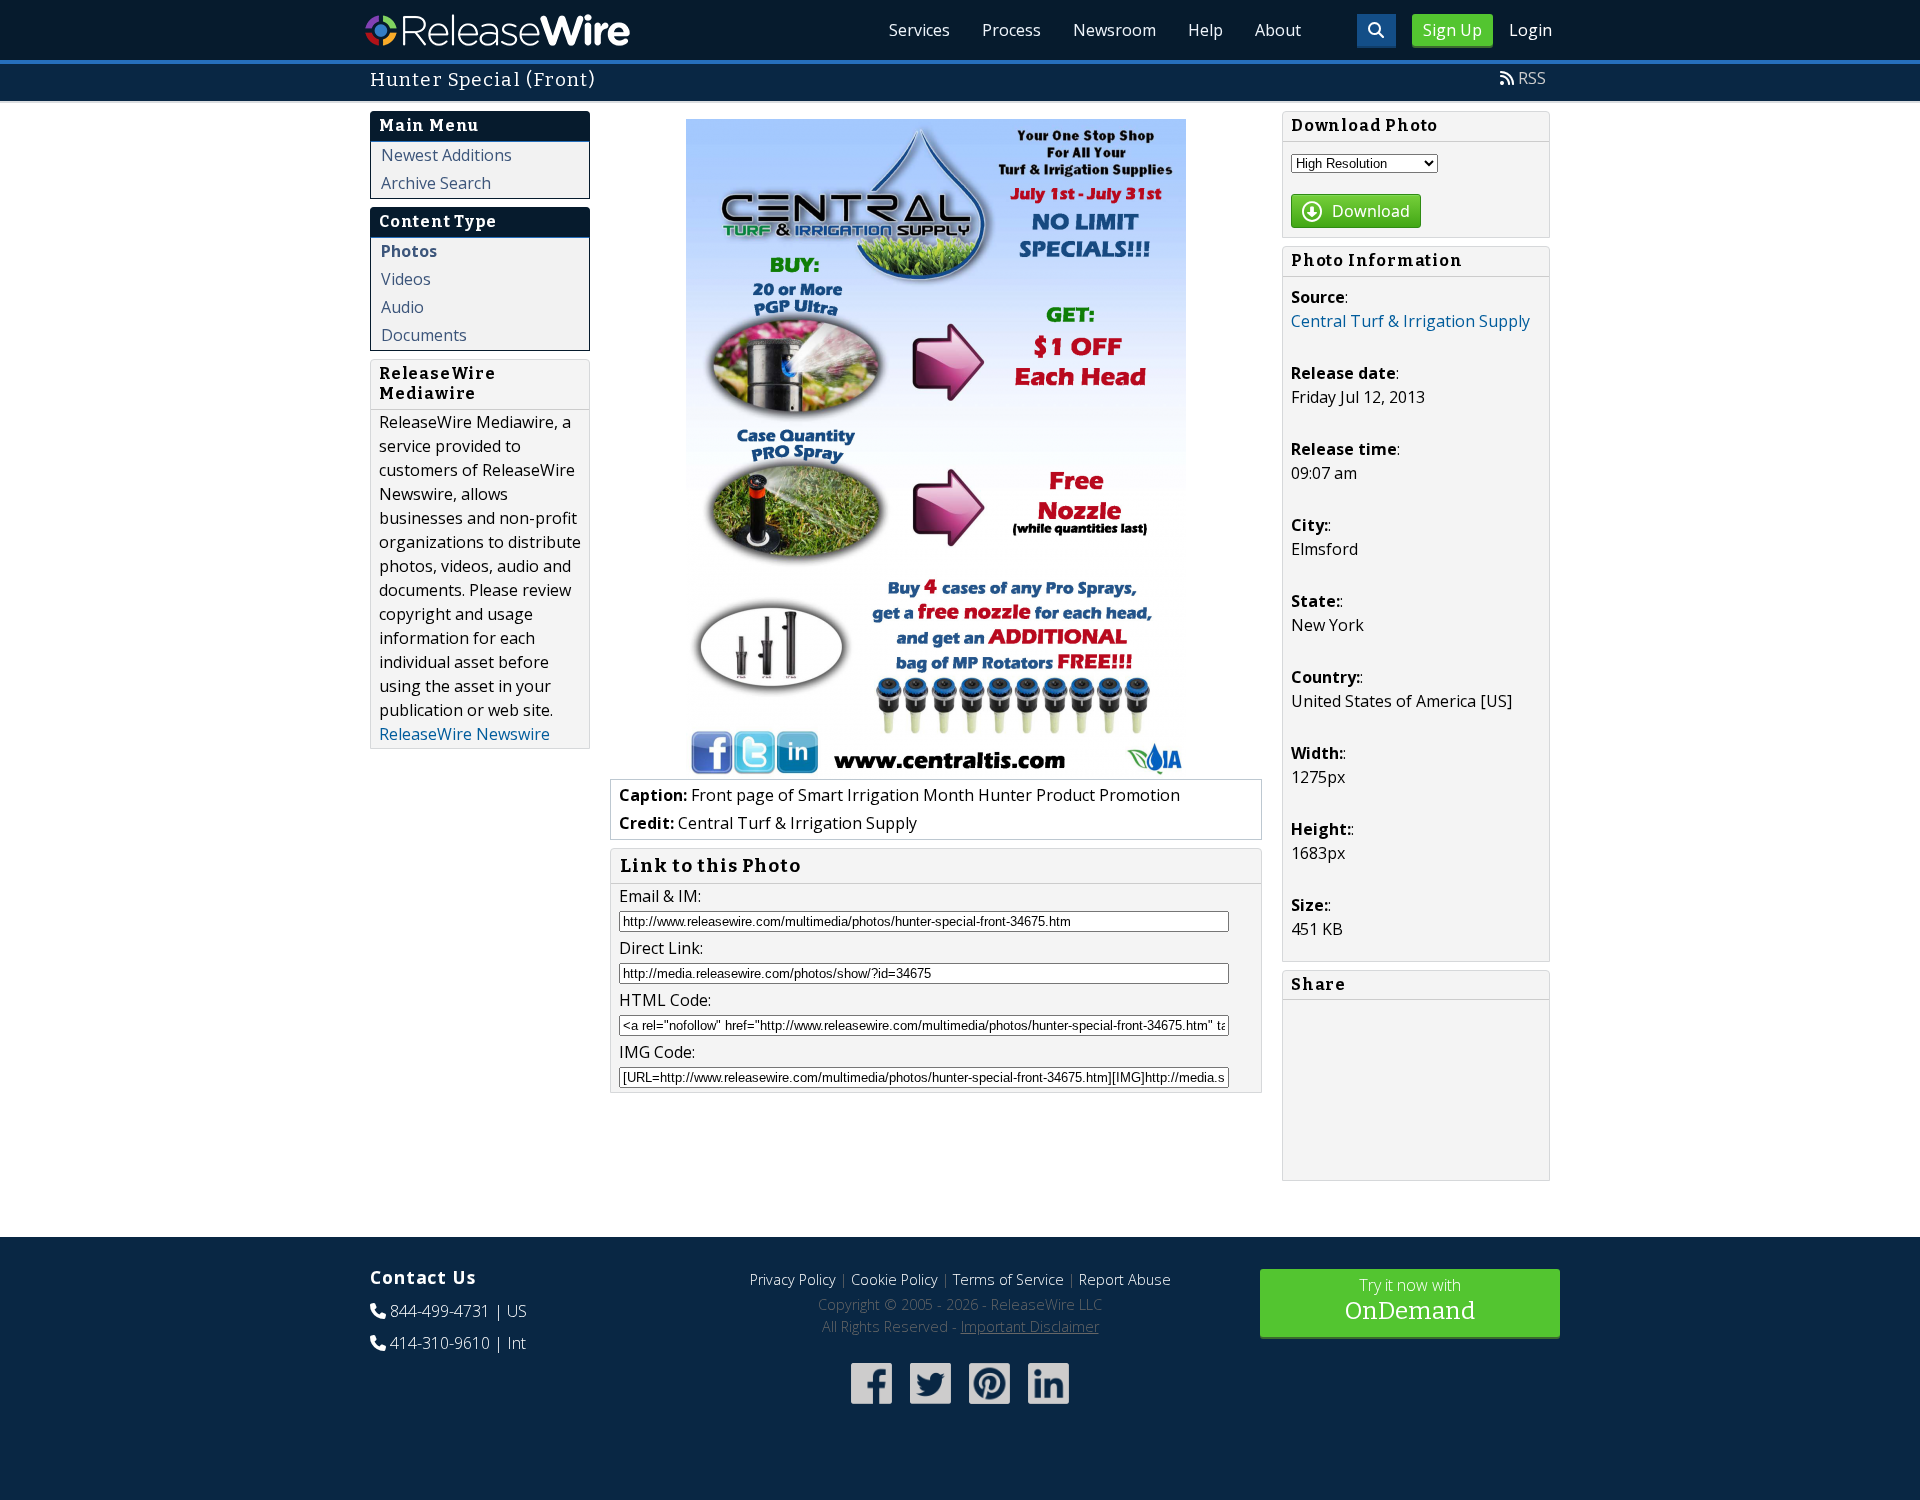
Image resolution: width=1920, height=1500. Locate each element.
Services (919, 30)
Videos (406, 279)
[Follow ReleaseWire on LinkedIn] (1048, 1405)
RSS (1532, 78)
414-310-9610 (440, 1343)
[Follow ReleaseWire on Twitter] (930, 1405)
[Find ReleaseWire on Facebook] (871, 1405)
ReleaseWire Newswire (464, 734)
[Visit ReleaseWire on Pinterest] (989, 1405)
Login (1530, 30)
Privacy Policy (793, 1279)
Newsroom (1114, 30)
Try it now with (1410, 1299)
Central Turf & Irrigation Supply (1410, 321)
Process (1011, 30)
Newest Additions (446, 155)
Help (1205, 30)
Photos (409, 251)
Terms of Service (1008, 1279)
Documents (424, 335)
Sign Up (1452, 30)
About (1278, 30)
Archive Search (436, 183)
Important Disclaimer (1030, 1326)
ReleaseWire (497, 30)
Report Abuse (1125, 1279)
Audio (402, 307)
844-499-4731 (440, 1311)
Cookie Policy (894, 1279)
